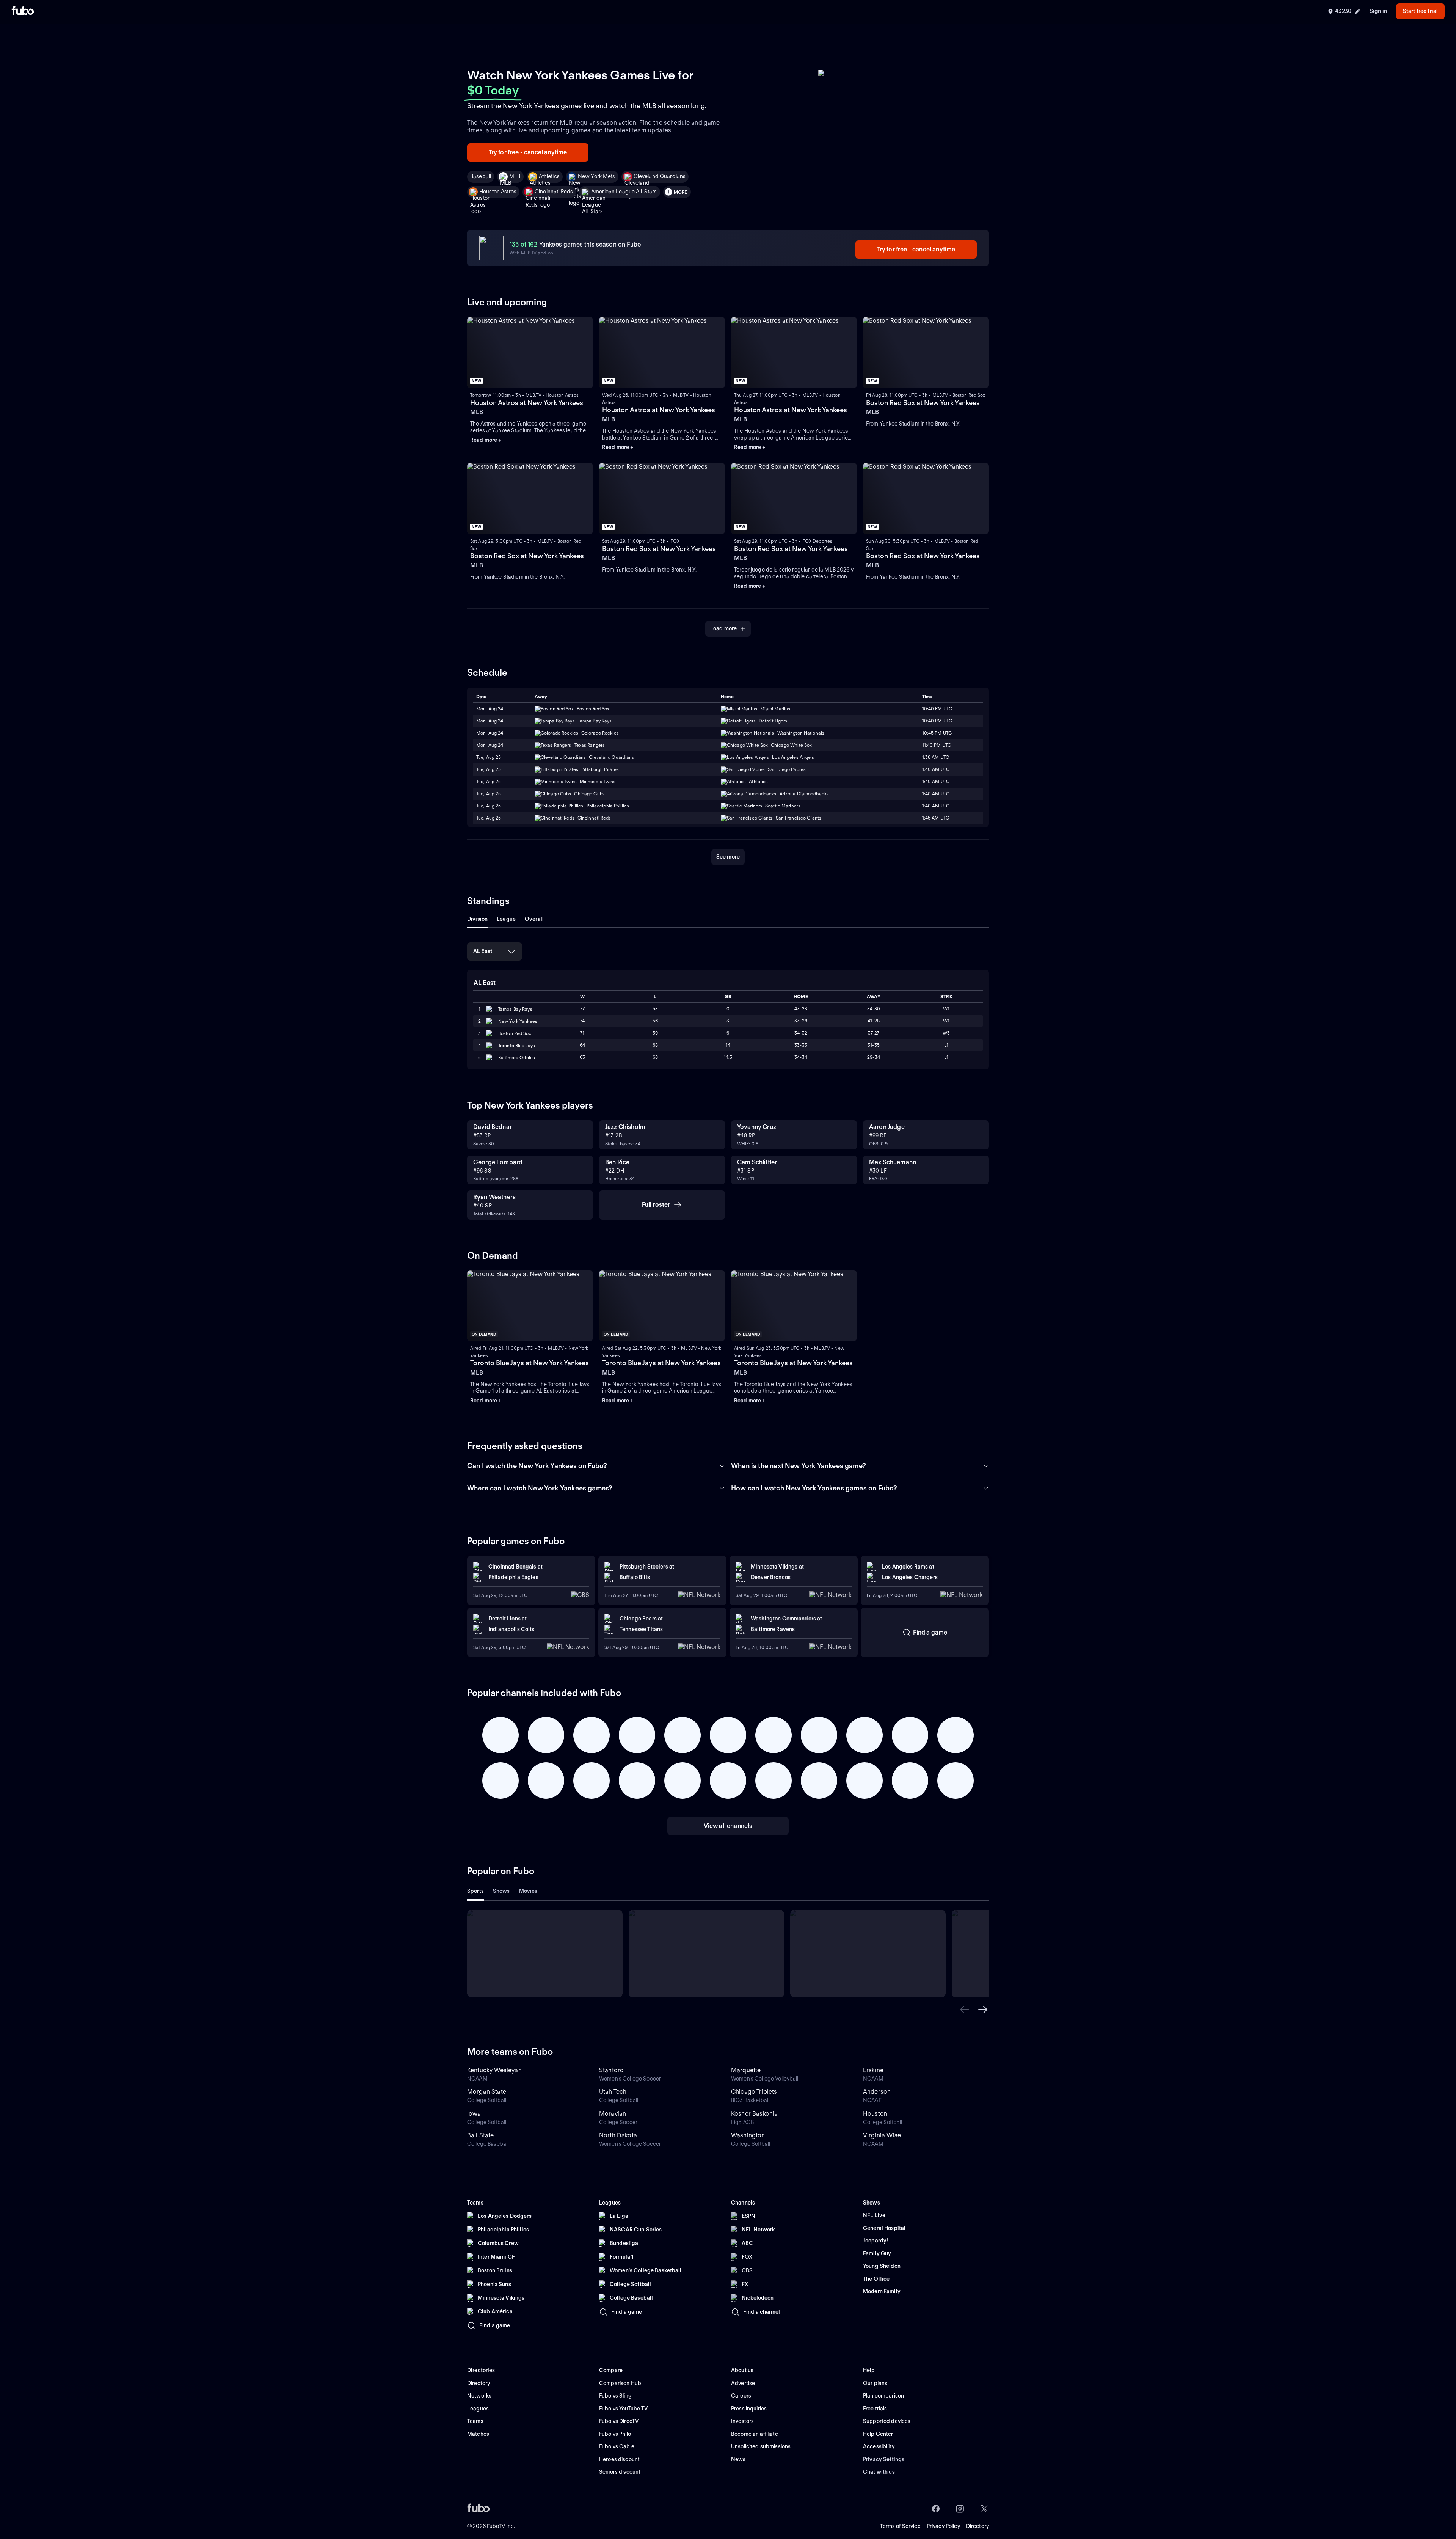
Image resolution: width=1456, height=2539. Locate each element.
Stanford (611, 2070)
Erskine (873, 2070)
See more (728, 857)
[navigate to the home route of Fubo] (23, 11)
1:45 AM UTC (936, 818)
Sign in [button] (1378, 11)
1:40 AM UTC (936, 769)
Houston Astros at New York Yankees (527, 403)
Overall (534, 919)
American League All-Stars (624, 192)
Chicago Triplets (754, 2092)
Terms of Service (900, 2526)
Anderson (877, 2092)
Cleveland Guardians (660, 176)
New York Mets (597, 176)
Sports (475, 1891)
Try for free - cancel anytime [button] (528, 152)
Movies (528, 1891)
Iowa (474, 2114)
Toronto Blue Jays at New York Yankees (530, 1363)
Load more (723, 628)
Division (477, 919)
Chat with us (879, 2472)
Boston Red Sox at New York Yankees (923, 403)
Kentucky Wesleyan (494, 2070)
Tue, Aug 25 (489, 757)
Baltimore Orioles (517, 1058)
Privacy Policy (943, 2526)
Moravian (613, 2114)
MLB (515, 176)
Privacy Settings (884, 2459)
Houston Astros (498, 192)
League (506, 919)
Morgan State (487, 2092)
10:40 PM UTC (937, 709)
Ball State (481, 2135)
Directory (977, 2526)
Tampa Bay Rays (515, 1009)
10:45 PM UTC (937, 733)
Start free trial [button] (1420, 11)
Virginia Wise (882, 2135)
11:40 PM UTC (937, 745)
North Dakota (618, 2135)
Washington (748, 2135)
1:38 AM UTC (936, 757)
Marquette (746, 2070)
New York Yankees (518, 1021)
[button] (965, 2010)
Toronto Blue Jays (517, 1045)
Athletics (549, 176)
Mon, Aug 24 (490, 709)
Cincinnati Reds (554, 192)
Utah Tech (613, 2092)
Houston (875, 2114)
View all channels (728, 1826)
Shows (501, 1891)
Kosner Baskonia (754, 2114)
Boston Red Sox (515, 1033)
